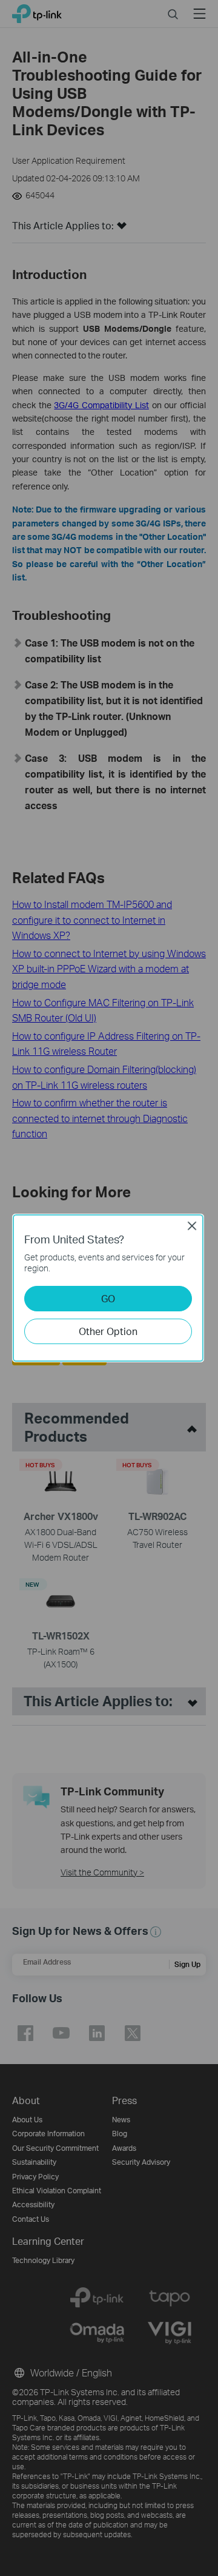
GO (108, 1298)
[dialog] (109, 1288)
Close (192, 1226)
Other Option (108, 1331)
